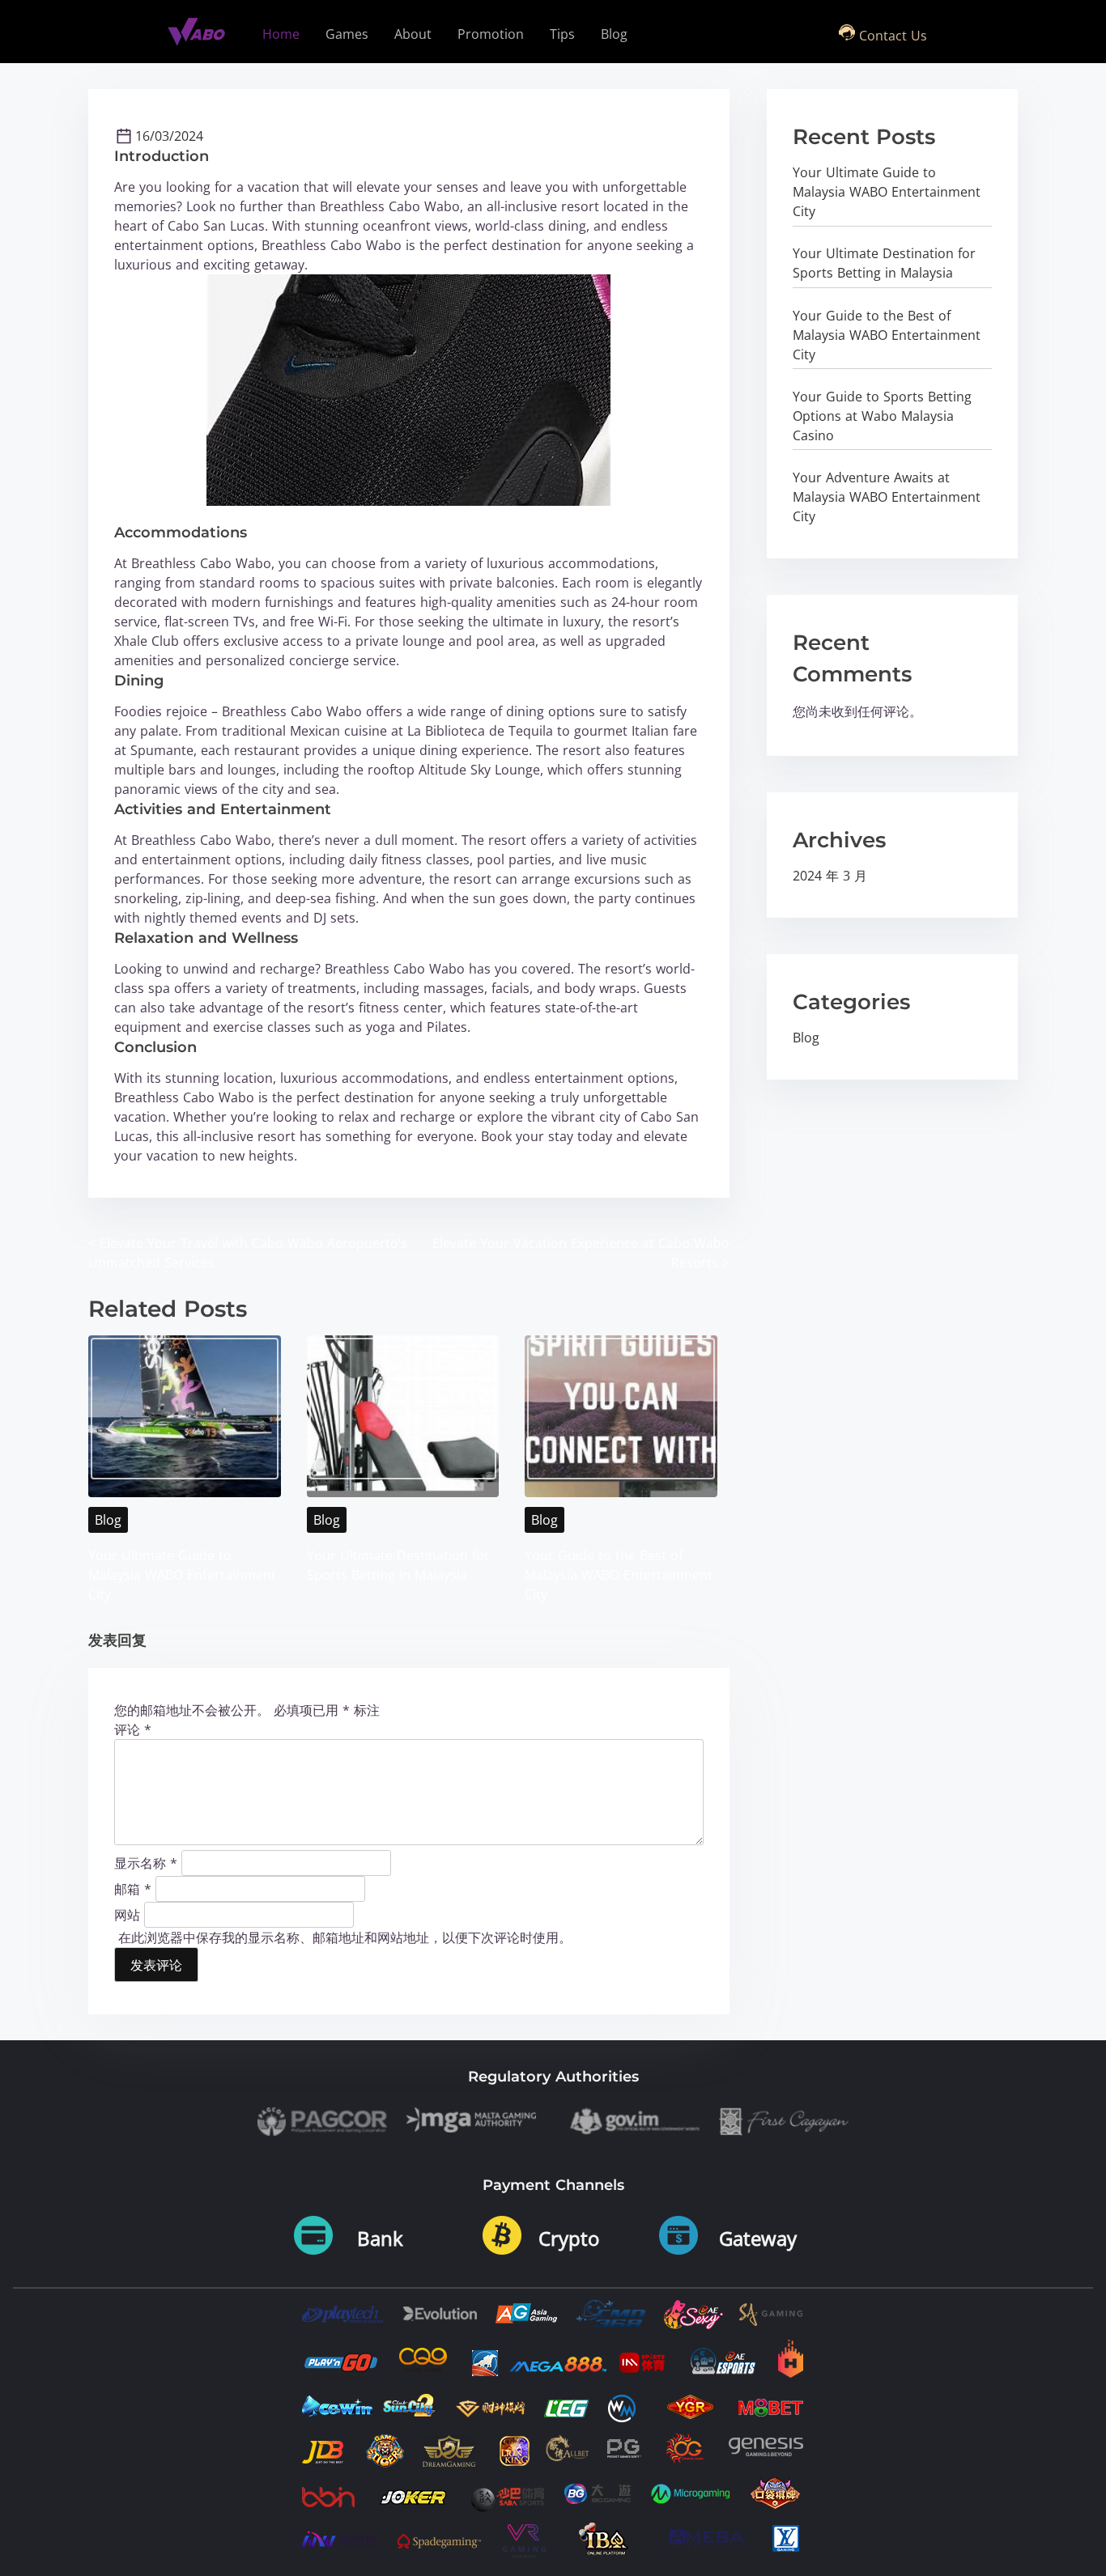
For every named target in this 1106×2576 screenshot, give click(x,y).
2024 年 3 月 (830, 876)
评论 (133, 1729)
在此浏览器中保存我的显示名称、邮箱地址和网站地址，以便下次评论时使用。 (345, 1937)
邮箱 (133, 1888)
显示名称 (146, 1862)
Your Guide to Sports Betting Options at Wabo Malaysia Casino (882, 416)
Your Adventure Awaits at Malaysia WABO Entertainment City (887, 497)
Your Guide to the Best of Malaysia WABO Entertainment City (619, 1575)
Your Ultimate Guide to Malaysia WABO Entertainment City (182, 1575)
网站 (127, 1914)
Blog (108, 1520)
